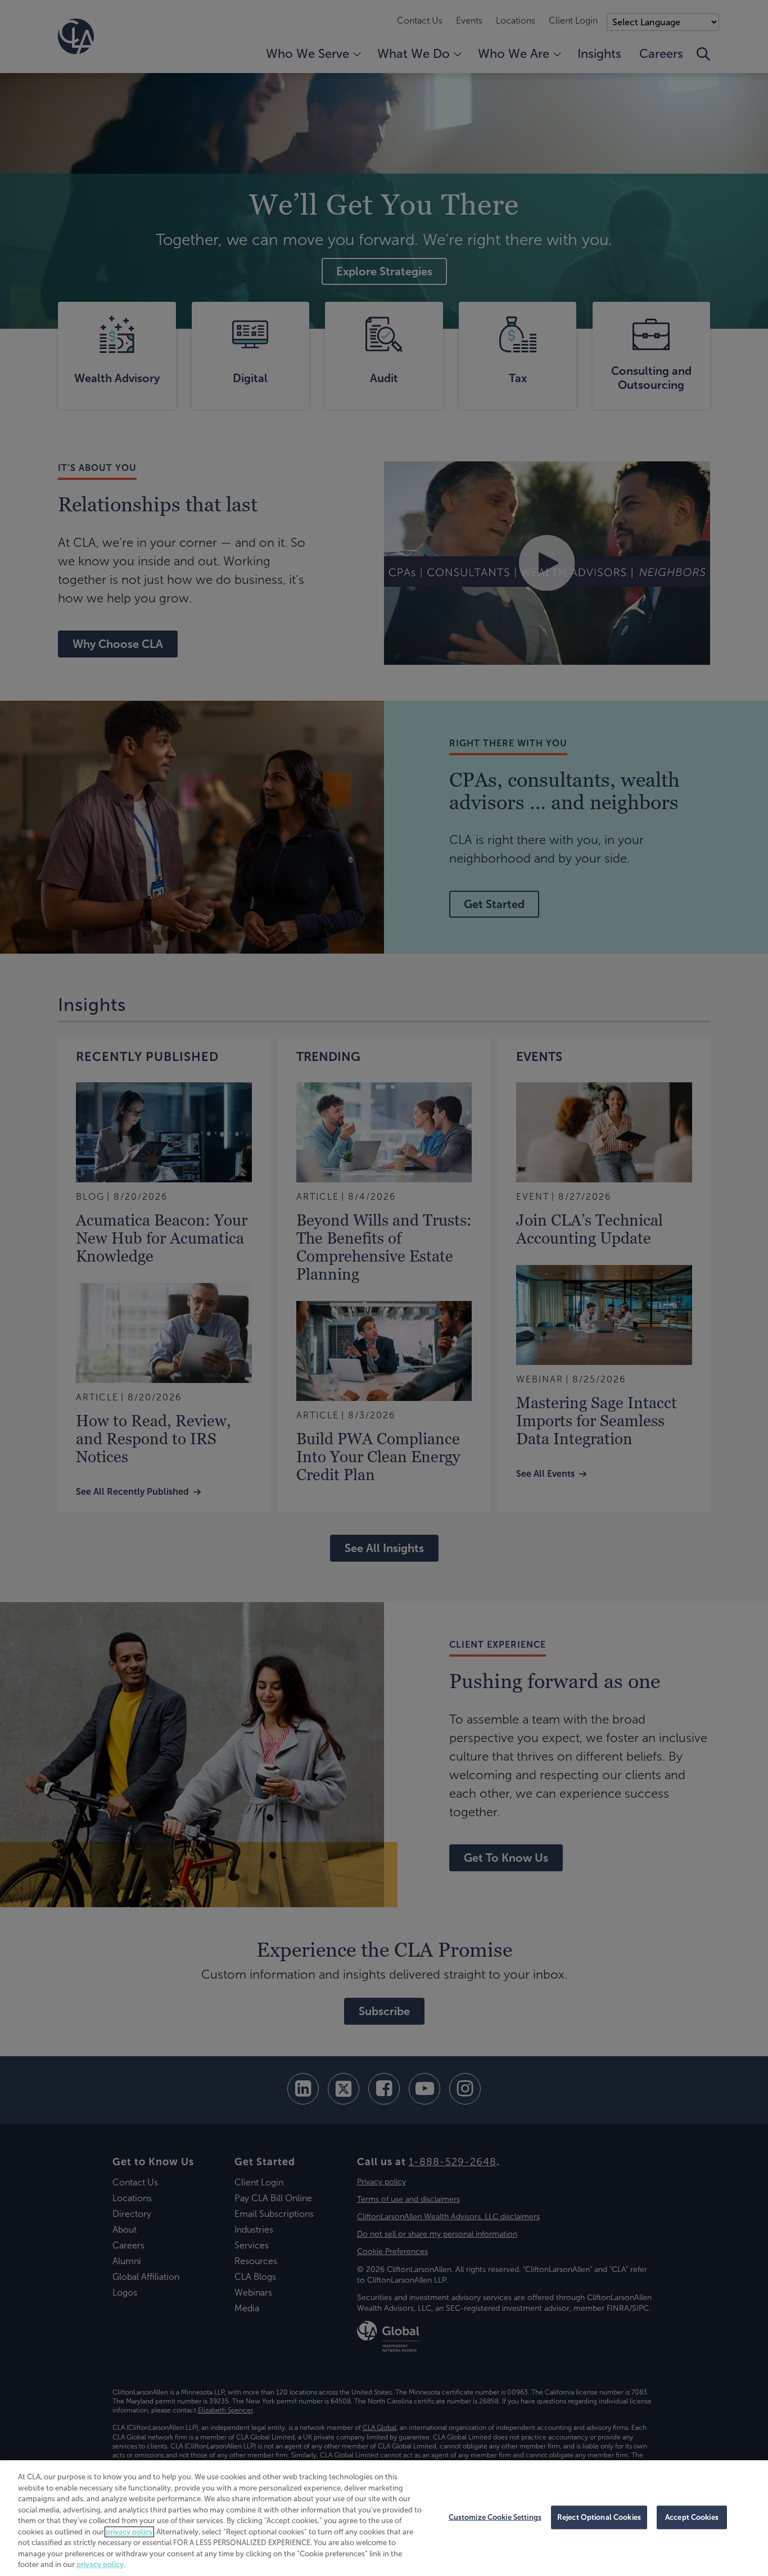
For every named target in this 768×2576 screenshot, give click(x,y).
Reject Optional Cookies (599, 2517)
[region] (384, 2518)
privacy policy (129, 2532)
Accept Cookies (692, 2517)
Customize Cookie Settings (495, 2517)
